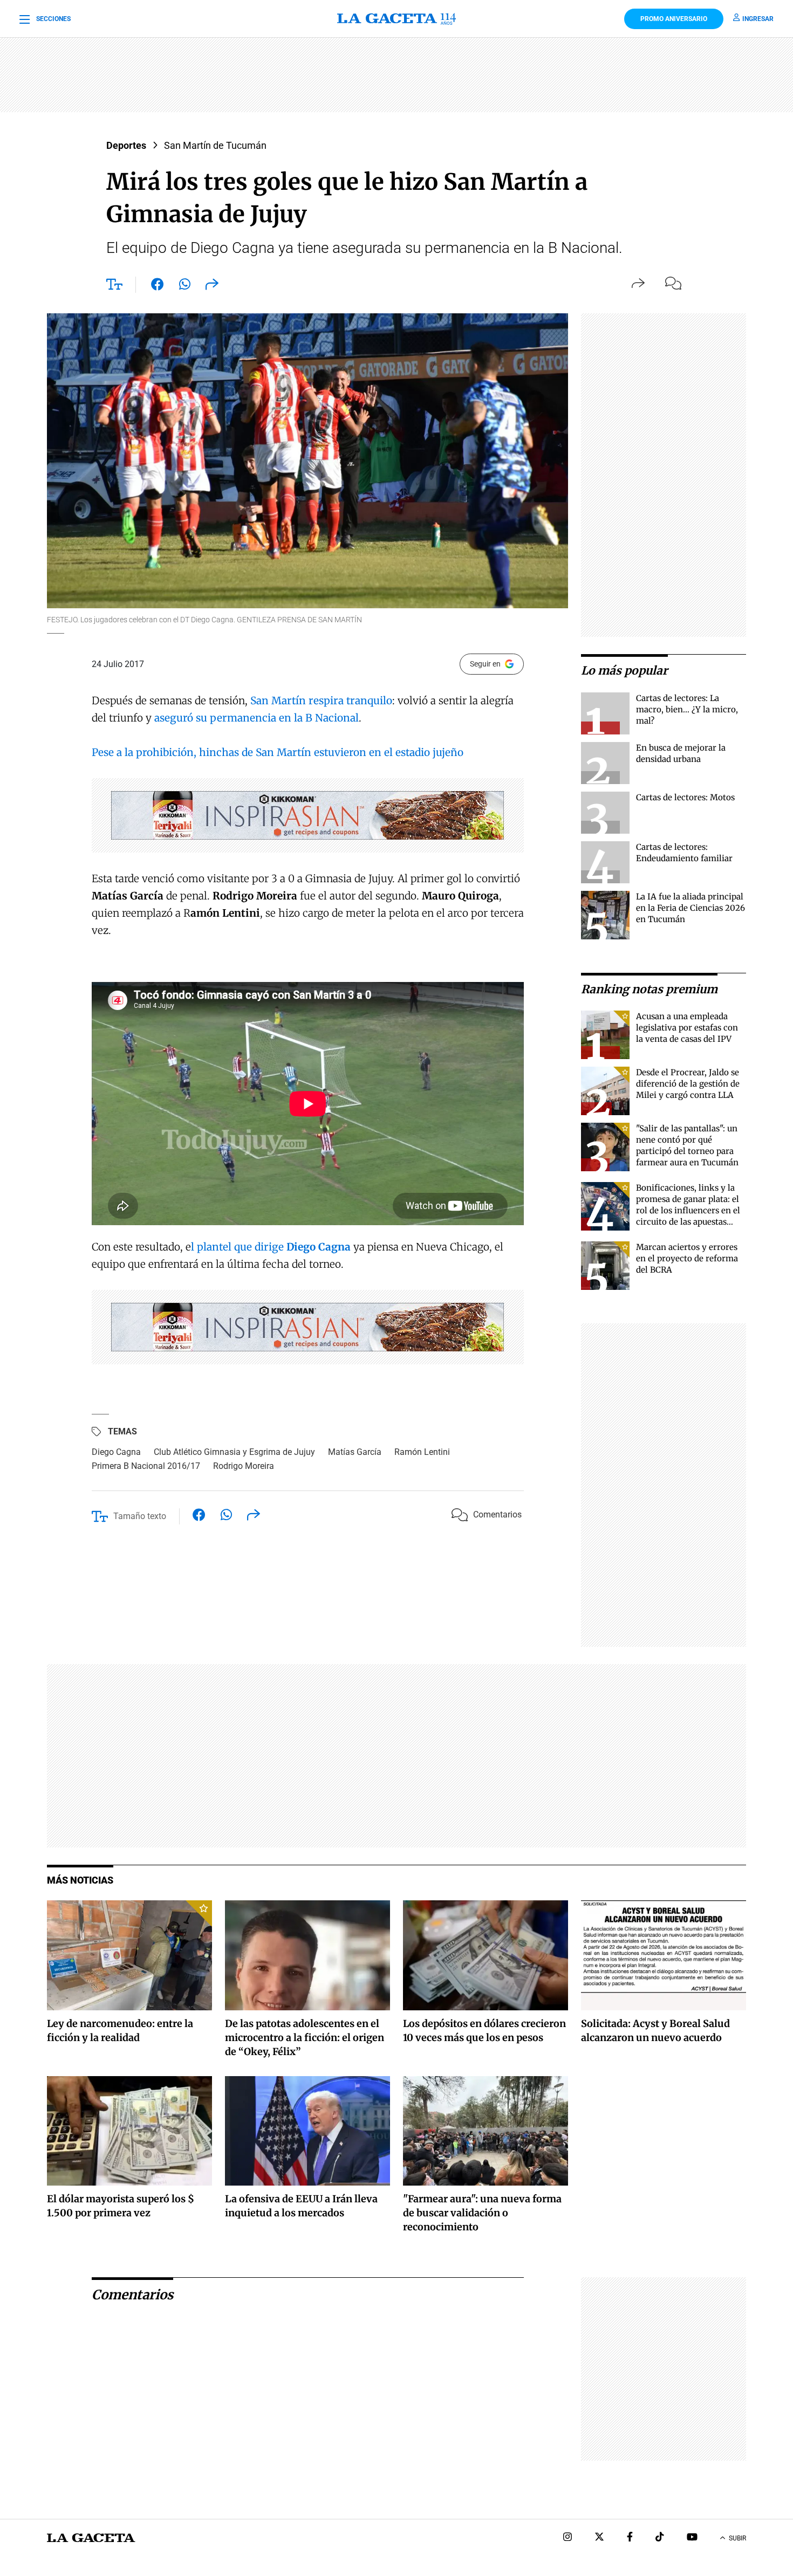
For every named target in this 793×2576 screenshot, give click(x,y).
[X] (599, 2538)
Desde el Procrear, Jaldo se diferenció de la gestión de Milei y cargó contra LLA (688, 1084)
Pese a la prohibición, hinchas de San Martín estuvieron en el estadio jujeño (278, 752)
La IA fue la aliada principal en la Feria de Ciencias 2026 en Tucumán (691, 908)
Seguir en (485, 664)
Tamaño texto (140, 1516)
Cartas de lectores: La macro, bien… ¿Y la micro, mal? (687, 709)
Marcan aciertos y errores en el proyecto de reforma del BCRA (687, 1258)
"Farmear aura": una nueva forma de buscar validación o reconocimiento (482, 2213)
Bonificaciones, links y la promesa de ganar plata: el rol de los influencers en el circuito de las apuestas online (688, 1210)
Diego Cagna (116, 1452)
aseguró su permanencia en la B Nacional (257, 718)
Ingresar (758, 19)
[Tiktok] (660, 2538)
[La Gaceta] (396, 19)
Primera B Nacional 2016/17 (146, 1466)
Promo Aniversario (674, 19)
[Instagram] (568, 2538)
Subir (737, 2538)
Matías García (355, 1452)
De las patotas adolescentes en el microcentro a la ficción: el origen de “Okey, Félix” (305, 2038)
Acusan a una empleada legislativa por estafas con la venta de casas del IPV (687, 1028)
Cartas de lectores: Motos (685, 797)
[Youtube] (692, 2538)
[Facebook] (630, 2538)
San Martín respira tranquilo (320, 700)
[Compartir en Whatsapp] (185, 286)
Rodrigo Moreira (244, 1466)
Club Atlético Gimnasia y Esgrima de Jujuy (234, 1452)
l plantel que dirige (271, 1247)
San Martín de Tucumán (215, 145)
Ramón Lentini (422, 1452)
